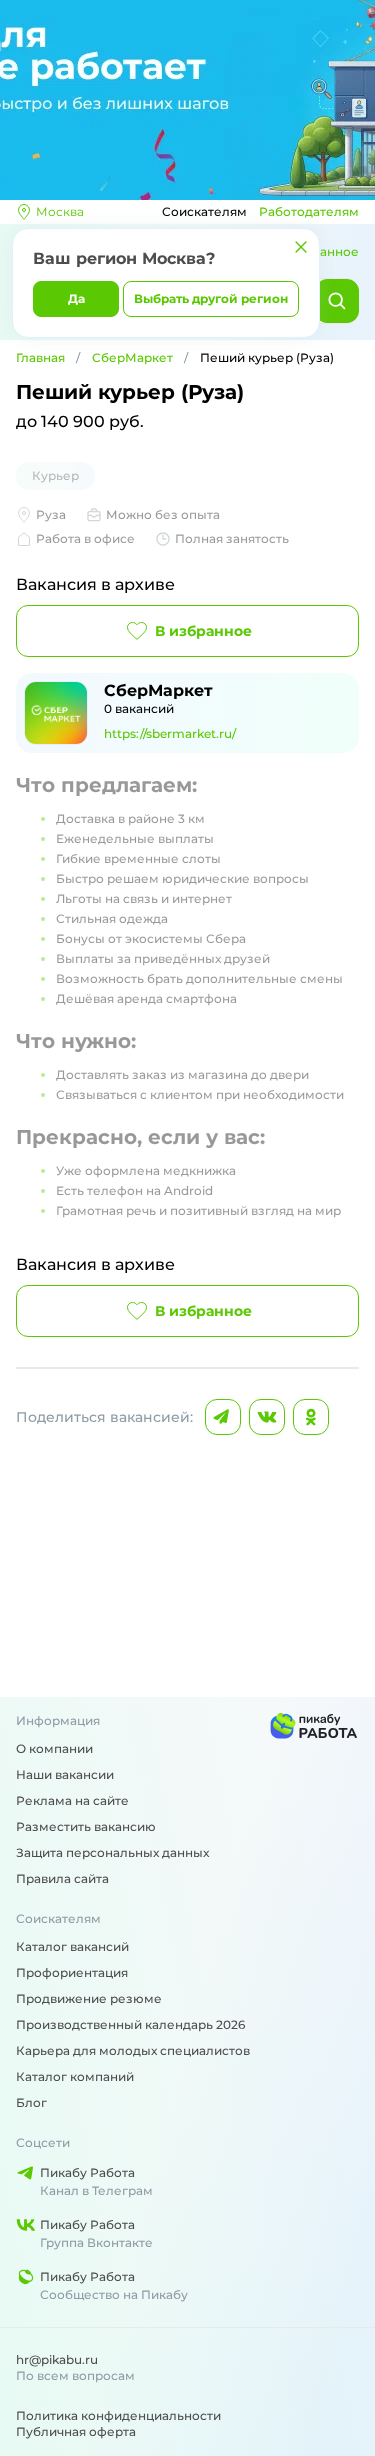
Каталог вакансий (72, 1946)
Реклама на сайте (72, 1800)
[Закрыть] (301, 247)
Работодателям (309, 211)
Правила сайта (62, 1878)
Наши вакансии (65, 1774)
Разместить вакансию (86, 1826)
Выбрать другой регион (211, 298)
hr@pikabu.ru (57, 2359)
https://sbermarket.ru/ (170, 733)
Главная (40, 357)
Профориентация (72, 1972)
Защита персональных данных (112, 1852)
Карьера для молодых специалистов (133, 2050)
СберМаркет (132, 357)
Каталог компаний (75, 2076)
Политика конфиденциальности (118, 2415)
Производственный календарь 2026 (130, 2024)
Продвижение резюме (89, 1998)
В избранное (203, 631)
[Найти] (337, 301)
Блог (31, 2102)
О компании (54, 1748)
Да (76, 298)
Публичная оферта (76, 2431)
